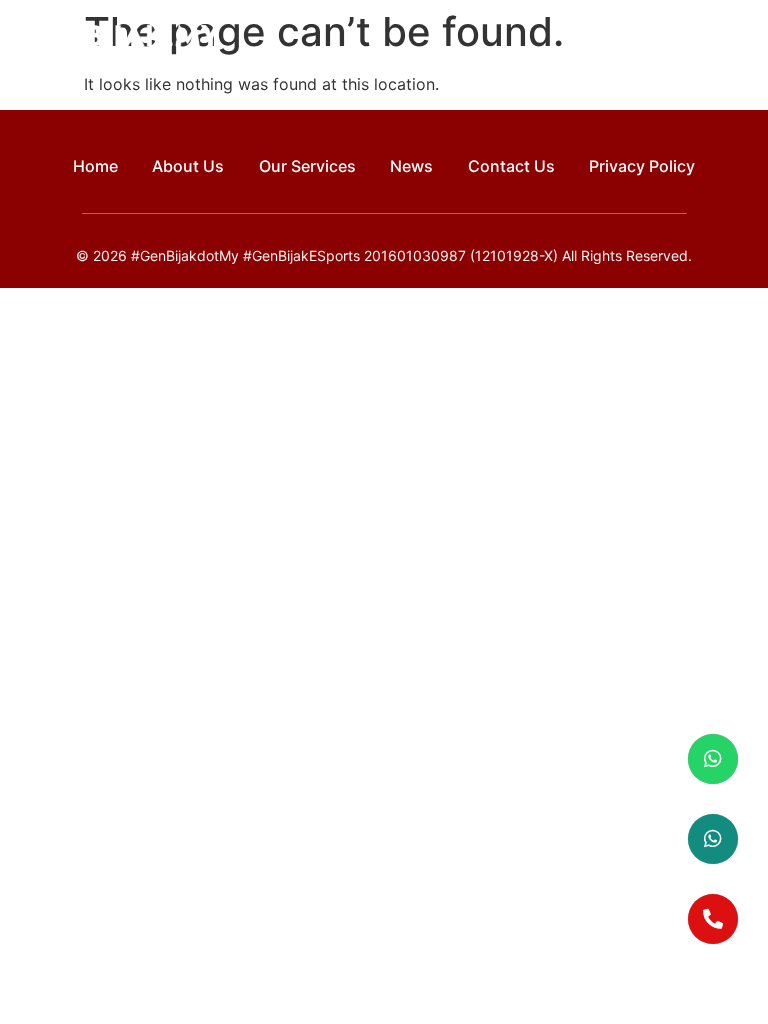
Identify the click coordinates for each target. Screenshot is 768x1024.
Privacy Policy (642, 166)
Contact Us (511, 166)
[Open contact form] (713, 919)
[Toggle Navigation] (736, 39)
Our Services (307, 166)
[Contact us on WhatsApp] (713, 759)
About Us (188, 166)
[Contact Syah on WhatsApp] (713, 839)
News (411, 166)
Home (95, 166)
